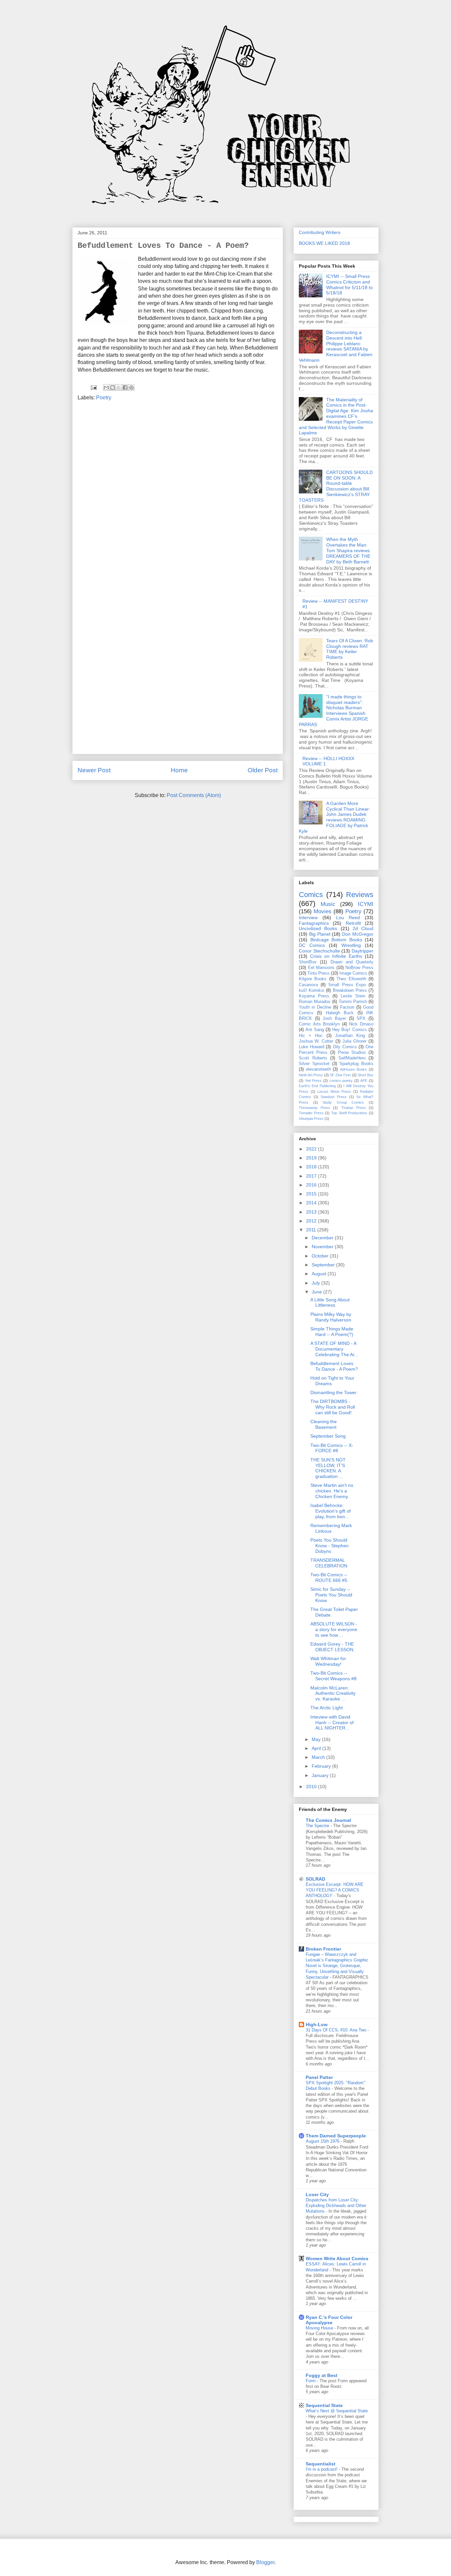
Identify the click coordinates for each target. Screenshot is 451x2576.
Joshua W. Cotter (316, 1041)
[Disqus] (178, 495)
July (316, 1283)
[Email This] (106, 387)
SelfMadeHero (352, 1058)
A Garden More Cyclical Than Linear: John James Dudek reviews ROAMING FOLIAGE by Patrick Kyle (334, 817)
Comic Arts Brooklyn (319, 1024)
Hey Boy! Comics (349, 1030)
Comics (311, 895)
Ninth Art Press (311, 1075)
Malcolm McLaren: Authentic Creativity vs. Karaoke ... (333, 1693)
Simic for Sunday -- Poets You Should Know (331, 1595)
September (324, 1265)
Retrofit (353, 923)
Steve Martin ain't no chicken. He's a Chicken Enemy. (332, 1491)
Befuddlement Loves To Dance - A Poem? (334, 1366)
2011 (312, 1230)
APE (364, 1081)
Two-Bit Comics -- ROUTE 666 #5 (329, 1577)
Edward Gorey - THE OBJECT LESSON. (332, 1647)
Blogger (265, 2562)
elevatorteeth (318, 1069)
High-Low (317, 2024)
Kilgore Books (313, 979)
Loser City (317, 2194)
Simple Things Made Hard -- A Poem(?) (332, 1332)
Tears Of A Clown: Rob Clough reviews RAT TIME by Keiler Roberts (350, 649)
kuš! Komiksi (312, 990)
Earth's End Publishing (317, 1086)
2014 (312, 1203)
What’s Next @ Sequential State (337, 2411)
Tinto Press (318, 973)
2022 (312, 1149)
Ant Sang (314, 1030)
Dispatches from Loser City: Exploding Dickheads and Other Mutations (336, 2206)
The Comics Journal (328, 1820)
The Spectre (318, 1826)
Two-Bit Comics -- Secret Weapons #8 (333, 1676)
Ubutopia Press (311, 1119)
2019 (312, 1158)
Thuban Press (353, 1108)
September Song (328, 1436)
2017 (312, 1176)
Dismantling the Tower (333, 1392)
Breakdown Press (350, 990)
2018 (312, 1167)
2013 (312, 1212)
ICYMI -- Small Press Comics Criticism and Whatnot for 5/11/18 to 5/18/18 (349, 284)
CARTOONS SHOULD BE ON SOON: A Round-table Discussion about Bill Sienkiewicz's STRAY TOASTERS (336, 486)
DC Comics (312, 945)
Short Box (365, 1075)
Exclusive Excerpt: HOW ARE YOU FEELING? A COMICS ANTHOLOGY (335, 1890)
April (317, 1748)
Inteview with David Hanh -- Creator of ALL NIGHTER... (332, 1723)
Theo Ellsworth (351, 979)
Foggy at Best (322, 2375)
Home (179, 770)
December (323, 1238)
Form (311, 2381)
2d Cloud (363, 928)
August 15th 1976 (323, 2141)
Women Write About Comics (337, 2258)
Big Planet (320, 934)
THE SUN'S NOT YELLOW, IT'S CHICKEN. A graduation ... (328, 1468)
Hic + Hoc (311, 1036)
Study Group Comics (343, 1102)
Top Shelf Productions (349, 1113)
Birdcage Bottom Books (336, 940)
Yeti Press (313, 1081)
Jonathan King (350, 1036)
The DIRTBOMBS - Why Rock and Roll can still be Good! (333, 1407)
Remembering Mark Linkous (331, 1528)
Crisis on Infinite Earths (336, 956)
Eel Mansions (321, 968)
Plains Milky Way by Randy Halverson (331, 1317)
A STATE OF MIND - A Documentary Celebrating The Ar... (334, 1349)
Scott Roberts (313, 1058)
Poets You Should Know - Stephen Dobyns (330, 1546)
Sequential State (324, 2405)
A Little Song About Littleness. (330, 1303)
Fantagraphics (314, 923)
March (319, 1757)
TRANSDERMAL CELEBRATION (329, 1563)
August (320, 1274)
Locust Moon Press (334, 1091)
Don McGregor (358, 934)
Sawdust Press (334, 1097)
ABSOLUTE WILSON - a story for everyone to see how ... (334, 1629)
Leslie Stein (353, 996)
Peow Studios (352, 1053)
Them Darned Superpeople (336, 2136)
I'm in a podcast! (322, 2469)
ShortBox (308, 962)
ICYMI (366, 904)
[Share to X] (119, 387)
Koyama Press (314, 996)
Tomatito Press (311, 1113)
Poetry (104, 398)
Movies (323, 911)
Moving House (320, 2328)
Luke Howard (312, 1047)
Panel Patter (319, 2077)
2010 (312, 1787)
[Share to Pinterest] (131, 387)
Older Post (263, 770)
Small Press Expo (347, 985)
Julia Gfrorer (354, 1041)
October (321, 1256)
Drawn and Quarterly (352, 962)
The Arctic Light (327, 1708)
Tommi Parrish (353, 1002)
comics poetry (341, 1081)
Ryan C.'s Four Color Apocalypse (329, 2320)
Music (328, 904)
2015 (312, 1194)
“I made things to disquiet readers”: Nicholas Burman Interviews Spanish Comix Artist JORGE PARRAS (333, 711)
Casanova (308, 985)
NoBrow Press (359, 968)
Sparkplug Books (356, 1064)
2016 (312, 1185)
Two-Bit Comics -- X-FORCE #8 (332, 1448)
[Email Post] (93, 387)
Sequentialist (321, 2464)
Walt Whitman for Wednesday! (328, 1661)
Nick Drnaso (361, 1024)
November (323, 1247)
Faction (347, 1007)
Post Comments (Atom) (194, 795)
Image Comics (353, 973)
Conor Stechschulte (319, 951)
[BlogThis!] (113, 387)
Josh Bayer (334, 1019)
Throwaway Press (314, 1108)
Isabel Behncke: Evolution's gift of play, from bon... (330, 1511)
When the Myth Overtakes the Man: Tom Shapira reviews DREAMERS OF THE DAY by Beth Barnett (348, 550)
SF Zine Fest (340, 1075)
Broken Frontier (323, 1949)
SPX (361, 1019)
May (317, 1739)
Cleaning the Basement (324, 1424)
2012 (312, 1221)
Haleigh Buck (340, 1013)
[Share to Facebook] (125, 387)
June (317, 1292)
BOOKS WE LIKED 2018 (324, 243)
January (321, 1775)
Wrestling (351, 945)
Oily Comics (345, 1047)
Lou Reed (348, 918)
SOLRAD (315, 1879)
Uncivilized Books (318, 928)
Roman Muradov (315, 1002)
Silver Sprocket (314, 1064)
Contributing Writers (320, 232)
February (322, 1766)
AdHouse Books (354, 1069)
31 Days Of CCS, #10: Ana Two (337, 2030)
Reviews (360, 895)
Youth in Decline (315, 1007)
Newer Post (94, 770)
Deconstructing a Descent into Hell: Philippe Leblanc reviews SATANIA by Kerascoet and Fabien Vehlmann (336, 346)
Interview (308, 918)
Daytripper (363, 951)
